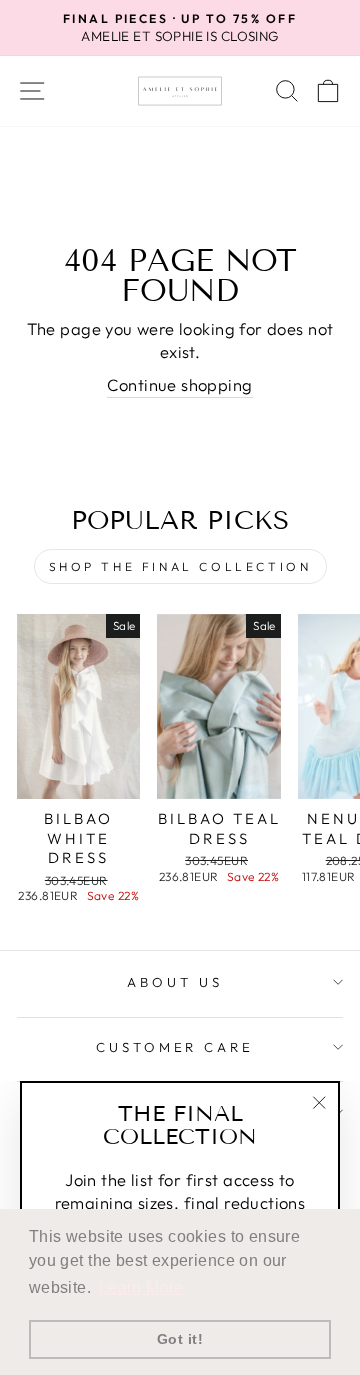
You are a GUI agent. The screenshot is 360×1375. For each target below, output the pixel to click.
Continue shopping (179, 384)
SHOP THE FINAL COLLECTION (180, 566)
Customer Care (175, 1047)
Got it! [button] (180, 1339)
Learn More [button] (141, 1287)
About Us (175, 982)
